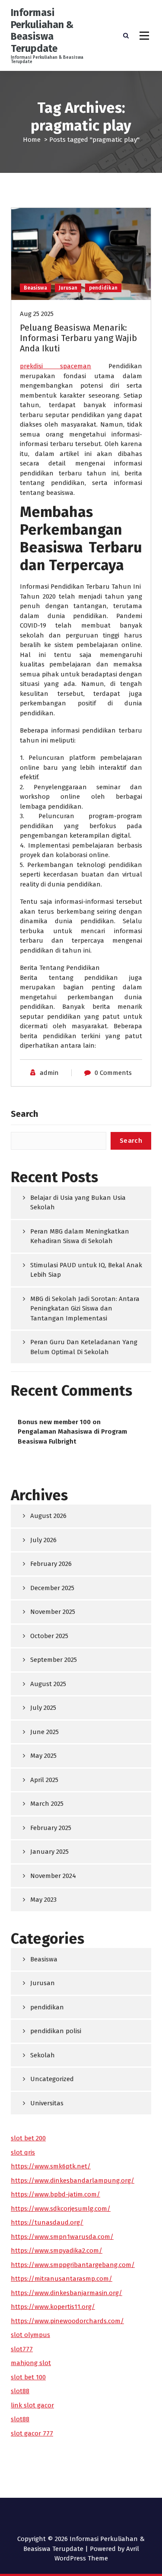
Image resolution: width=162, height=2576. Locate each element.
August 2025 (48, 1684)
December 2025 (52, 1588)
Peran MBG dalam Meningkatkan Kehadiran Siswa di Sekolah (80, 1236)
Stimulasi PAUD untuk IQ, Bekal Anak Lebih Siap (86, 1270)
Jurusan (68, 288)
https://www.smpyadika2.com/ (57, 2251)
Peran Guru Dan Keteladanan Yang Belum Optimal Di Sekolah (84, 1347)
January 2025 (49, 1852)
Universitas (47, 2103)
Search (24, 1114)
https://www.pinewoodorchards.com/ (67, 2321)
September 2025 (54, 1660)
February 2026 (51, 1564)
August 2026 (48, 1516)
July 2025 (43, 1708)
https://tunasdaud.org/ (47, 2222)
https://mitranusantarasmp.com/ (62, 2279)
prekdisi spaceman (56, 366)
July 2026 (43, 1540)
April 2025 (44, 1780)
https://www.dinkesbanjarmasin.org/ (67, 2293)
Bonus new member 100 (54, 1422)
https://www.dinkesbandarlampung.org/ (73, 2181)
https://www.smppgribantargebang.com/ (73, 2265)
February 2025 (51, 1828)
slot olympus (30, 2335)
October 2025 (49, 1636)
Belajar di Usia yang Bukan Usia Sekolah (78, 1203)
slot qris (23, 2152)
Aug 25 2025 (37, 314)
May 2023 (43, 1900)
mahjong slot (31, 2363)
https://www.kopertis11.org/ (53, 2307)
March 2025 (47, 1804)
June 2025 (44, 1732)
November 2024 (53, 1876)
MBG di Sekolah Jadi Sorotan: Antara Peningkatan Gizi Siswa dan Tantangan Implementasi (85, 1309)
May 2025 (43, 1756)
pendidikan (103, 288)
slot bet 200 (28, 2138)
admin (49, 1073)
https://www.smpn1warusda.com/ (62, 2237)
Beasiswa (35, 288)
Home (32, 140)
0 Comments (113, 1073)
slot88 (20, 2391)
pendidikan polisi (56, 2031)
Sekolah (43, 2055)
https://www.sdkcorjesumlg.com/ (61, 2209)
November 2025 (53, 1612)
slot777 (22, 2349)
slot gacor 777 (32, 2433)
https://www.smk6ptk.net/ (51, 2166)
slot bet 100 (28, 2377)
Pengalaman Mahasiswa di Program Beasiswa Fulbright (72, 1436)
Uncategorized (52, 2079)
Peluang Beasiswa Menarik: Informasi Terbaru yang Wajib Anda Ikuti (78, 338)
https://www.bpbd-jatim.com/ (56, 2194)
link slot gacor (32, 2405)
